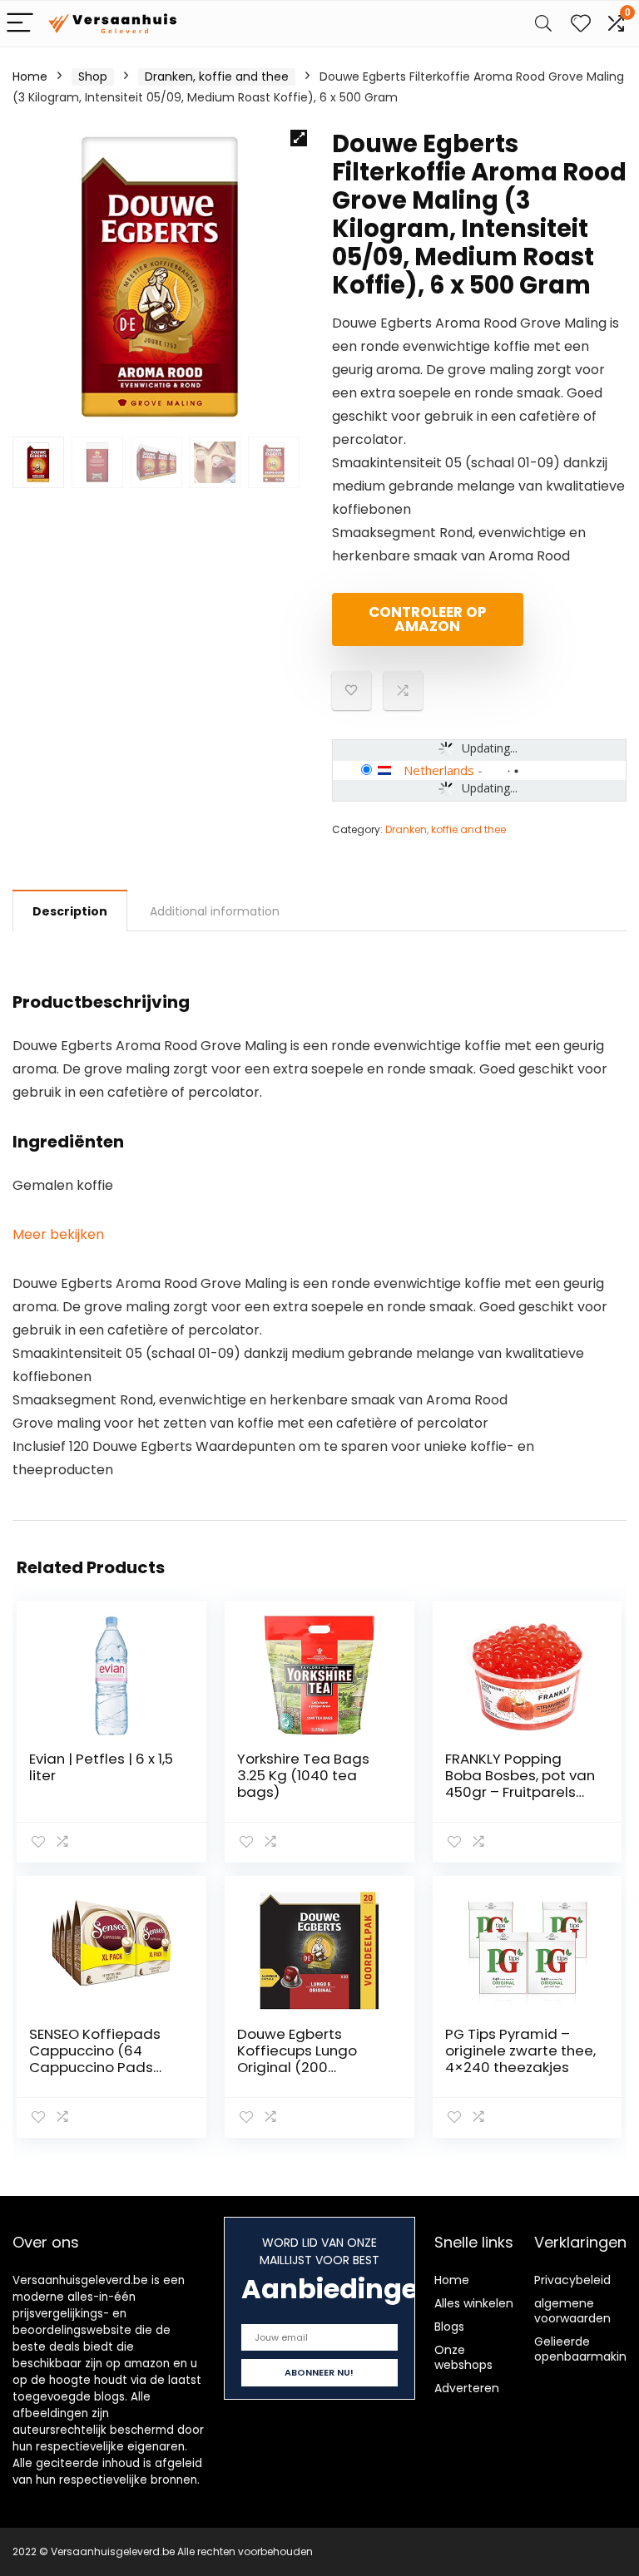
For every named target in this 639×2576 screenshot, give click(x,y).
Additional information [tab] (215, 911)
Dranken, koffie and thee (217, 76)
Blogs (449, 2327)
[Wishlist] (581, 24)
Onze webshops (463, 2357)
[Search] (543, 24)
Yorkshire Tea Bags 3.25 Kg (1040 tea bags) (303, 1775)
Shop (93, 76)
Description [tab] (70, 911)
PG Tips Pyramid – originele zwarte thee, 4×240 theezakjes (520, 2050)
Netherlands (439, 770)
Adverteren (467, 2388)
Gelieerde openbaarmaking (584, 2349)
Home (30, 76)
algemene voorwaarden (572, 2311)
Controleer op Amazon (428, 619)
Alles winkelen (474, 2303)
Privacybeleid (572, 2280)
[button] (299, 138)
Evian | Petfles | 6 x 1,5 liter (101, 1767)
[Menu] (20, 24)
